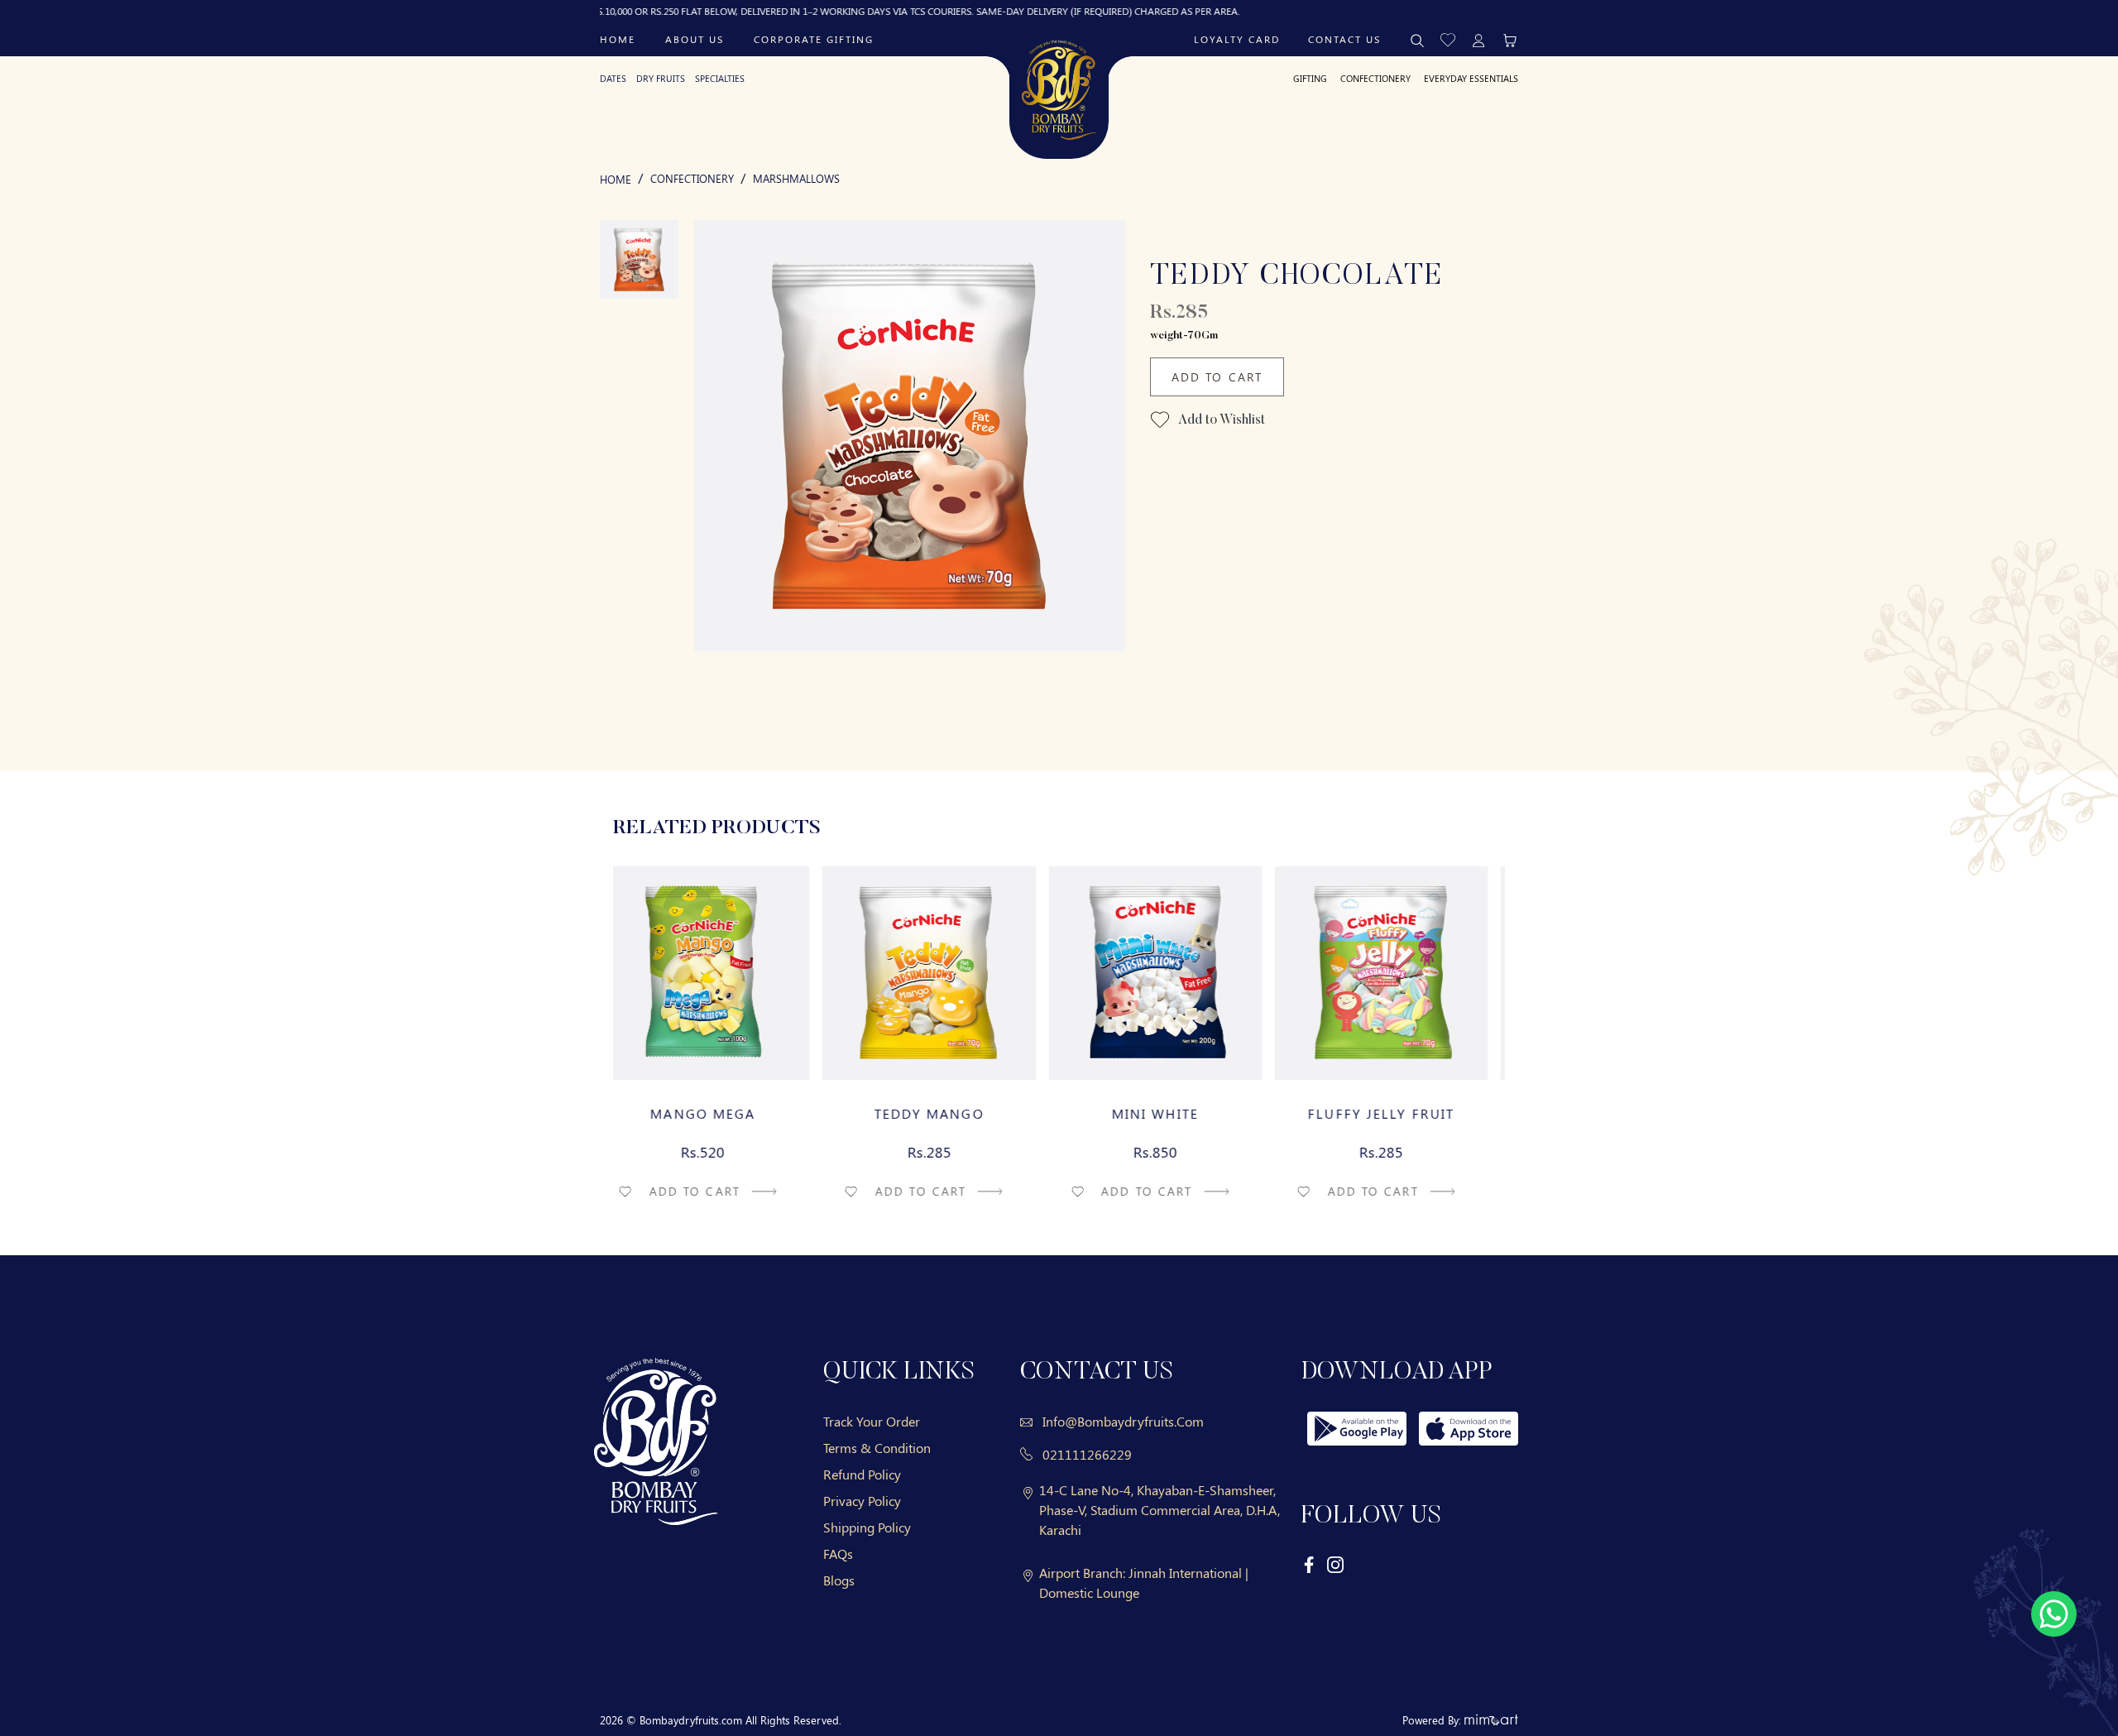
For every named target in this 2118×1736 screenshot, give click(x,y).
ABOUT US (695, 39)
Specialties (720, 78)
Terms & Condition (877, 1448)
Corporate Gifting (814, 39)
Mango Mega (720, 1114)
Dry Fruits (661, 78)
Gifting (1310, 78)
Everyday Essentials (1471, 78)
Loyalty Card (1237, 39)
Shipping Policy (867, 1527)
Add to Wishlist (1220, 420)
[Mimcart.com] (1491, 1720)
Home (618, 39)
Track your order (872, 1421)
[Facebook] (1310, 1563)
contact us (1344, 39)
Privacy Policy (862, 1501)
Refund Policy (862, 1474)
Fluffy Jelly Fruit (1398, 1114)
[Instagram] (1335, 1563)
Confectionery (1375, 78)
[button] (1448, 38)
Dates (613, 78)
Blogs (839, 1580)
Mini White (1172, 1114)
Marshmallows (796, 178)
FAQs (838, 1554)
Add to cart (714, 1191)
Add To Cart (1217, 377)
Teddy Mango (946, 1114)
